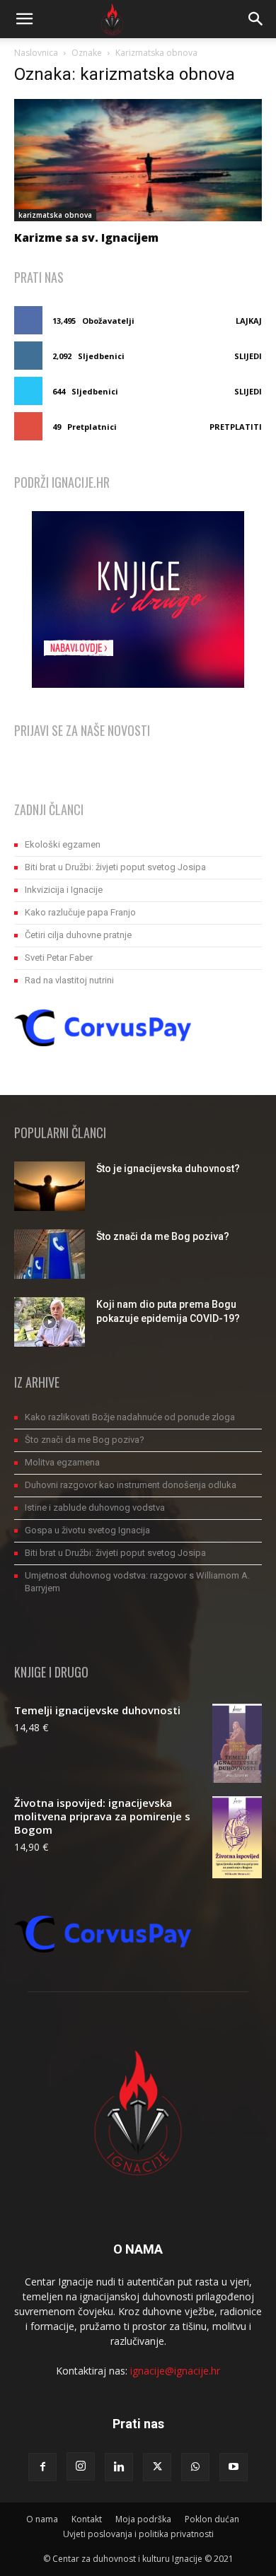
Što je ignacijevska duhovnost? (168, 1169)
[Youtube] (234, 2467)
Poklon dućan (212, 2519)
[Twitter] (157, 2467)
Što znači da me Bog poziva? (163, 1236)
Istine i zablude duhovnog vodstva (95, 1507)
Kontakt (87, 2519)
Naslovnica (36, 53)
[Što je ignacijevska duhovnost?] (50, 1186)
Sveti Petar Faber (59, 958)
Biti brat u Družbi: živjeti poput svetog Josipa (115, 867)
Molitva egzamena (62, 1462)
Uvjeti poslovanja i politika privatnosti (138, 2534)
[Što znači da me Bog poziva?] (50, 1254)
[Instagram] (81, 2466)
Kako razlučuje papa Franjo (80, 912)
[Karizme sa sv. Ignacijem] (138, 160)
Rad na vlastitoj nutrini (69, 980)
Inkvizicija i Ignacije (64, 890)
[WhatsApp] (195, 2467)
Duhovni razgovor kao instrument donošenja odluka (131, 1485)
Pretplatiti (236, 427)
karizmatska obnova (55, 215)
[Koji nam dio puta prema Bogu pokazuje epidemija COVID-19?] (50, 1322)
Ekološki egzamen (63, 844)
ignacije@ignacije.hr (175, 2371)
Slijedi (248, 356)
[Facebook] (42, 2467)
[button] (24, 19)
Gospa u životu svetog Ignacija (87, 1530)
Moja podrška (143, 2519)
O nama (42, 2519)
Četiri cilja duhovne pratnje (78, 935)
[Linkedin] (119, 2467)
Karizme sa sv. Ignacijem (86, 238)
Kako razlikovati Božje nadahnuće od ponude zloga (130, 1417)
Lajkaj (249, 321)
